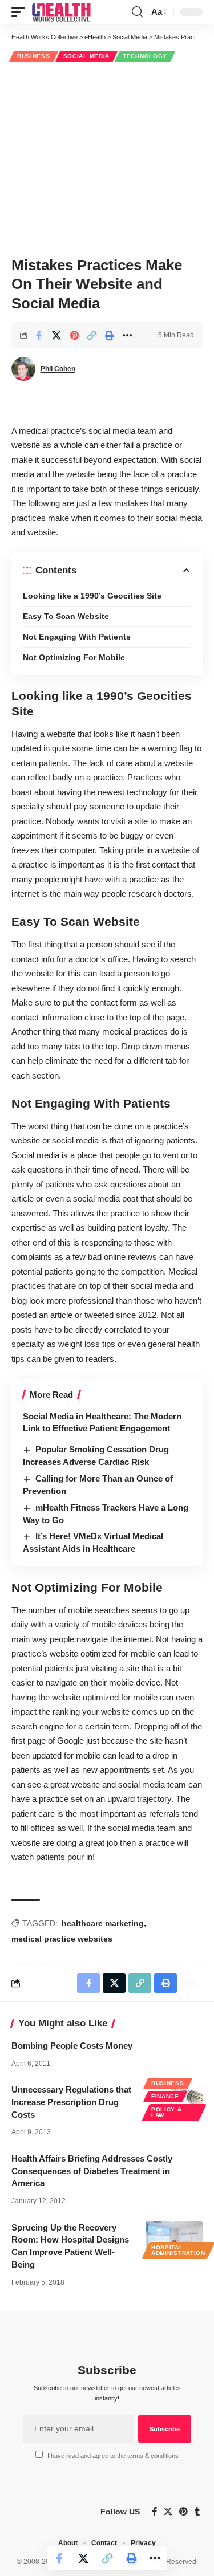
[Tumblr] (197, 2512)
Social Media (86, 56)
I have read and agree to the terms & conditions (113, 2456)
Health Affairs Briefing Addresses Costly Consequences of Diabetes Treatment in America (92, 2171)
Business (34, 56)
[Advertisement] (107, 158)
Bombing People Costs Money (72, 2046)
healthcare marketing (103, 1923)
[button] (21, 12)
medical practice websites (62, 1939)
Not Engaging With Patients (77, 637)
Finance (165, 2096)
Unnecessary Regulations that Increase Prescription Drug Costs (71, 2102)
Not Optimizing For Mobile (74, 657)
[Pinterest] (183, 2512)
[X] (168, 2512)
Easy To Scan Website (66, 616)
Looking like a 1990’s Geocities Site (92, 596)
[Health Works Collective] (61, 12)
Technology (145, 56)
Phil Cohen (58, 369)
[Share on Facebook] (39, 335)
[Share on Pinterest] (74, 335)
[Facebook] (154, 2512)
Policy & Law (167, 2112)
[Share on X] (56, 335)
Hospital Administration (178, 2250)
